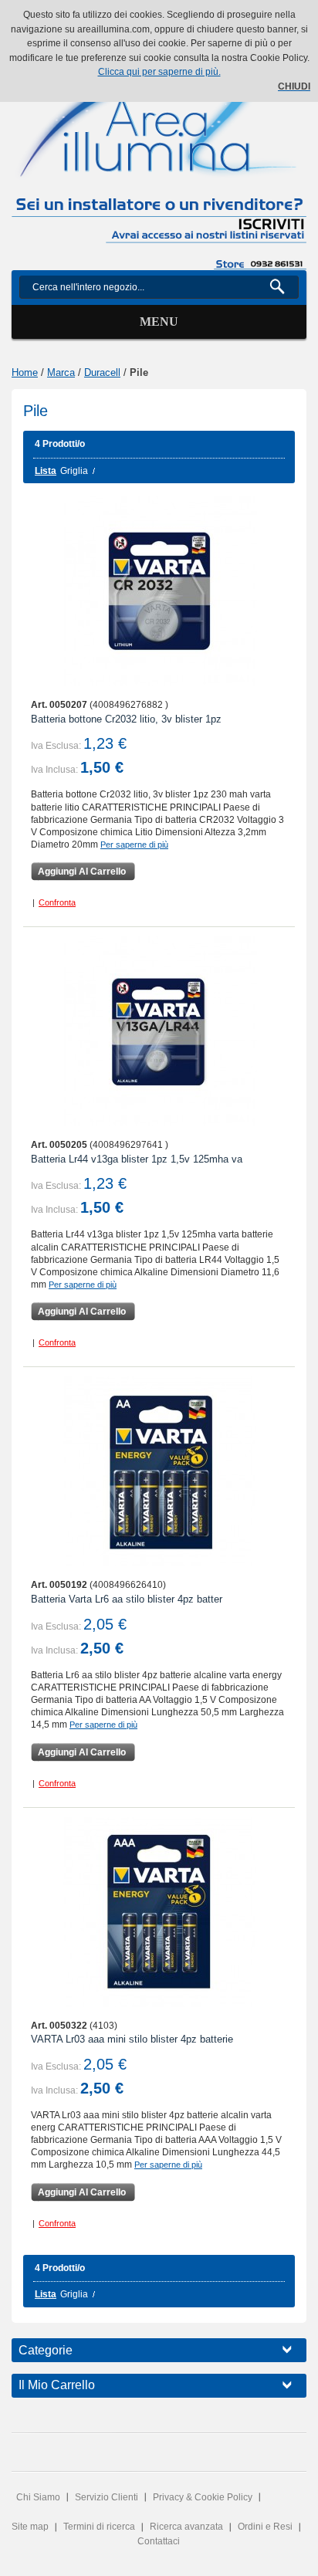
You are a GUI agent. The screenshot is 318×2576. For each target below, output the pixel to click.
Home (25, 372)
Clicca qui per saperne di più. (159, 72)
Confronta (57, 902)
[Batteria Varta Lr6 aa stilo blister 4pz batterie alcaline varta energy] (159, 1471)
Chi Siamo (38, 2497)
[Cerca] (284, 287)
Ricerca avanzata (186, 2527)
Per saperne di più (134, 845)
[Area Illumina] (159, 115)
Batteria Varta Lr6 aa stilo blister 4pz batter (127, 1599)
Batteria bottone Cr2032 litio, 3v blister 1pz (126, 719)
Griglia (74, 471)
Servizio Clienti (107, 2497)
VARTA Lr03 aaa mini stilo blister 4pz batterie (132, 2039)
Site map (30, 2527)
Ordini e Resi (265, 2527)
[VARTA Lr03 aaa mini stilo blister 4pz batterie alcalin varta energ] (159, 1912)
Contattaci (159, 2541)
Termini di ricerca (99, 2527)
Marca (61, 372)
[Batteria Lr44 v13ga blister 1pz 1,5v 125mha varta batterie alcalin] (159, 1031)
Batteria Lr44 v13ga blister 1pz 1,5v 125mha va (137, 1159)
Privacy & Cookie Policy (203, 2497)
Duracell (102, 372)
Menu (159, 322)
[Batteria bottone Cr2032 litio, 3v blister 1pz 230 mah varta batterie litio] (159, 591)
